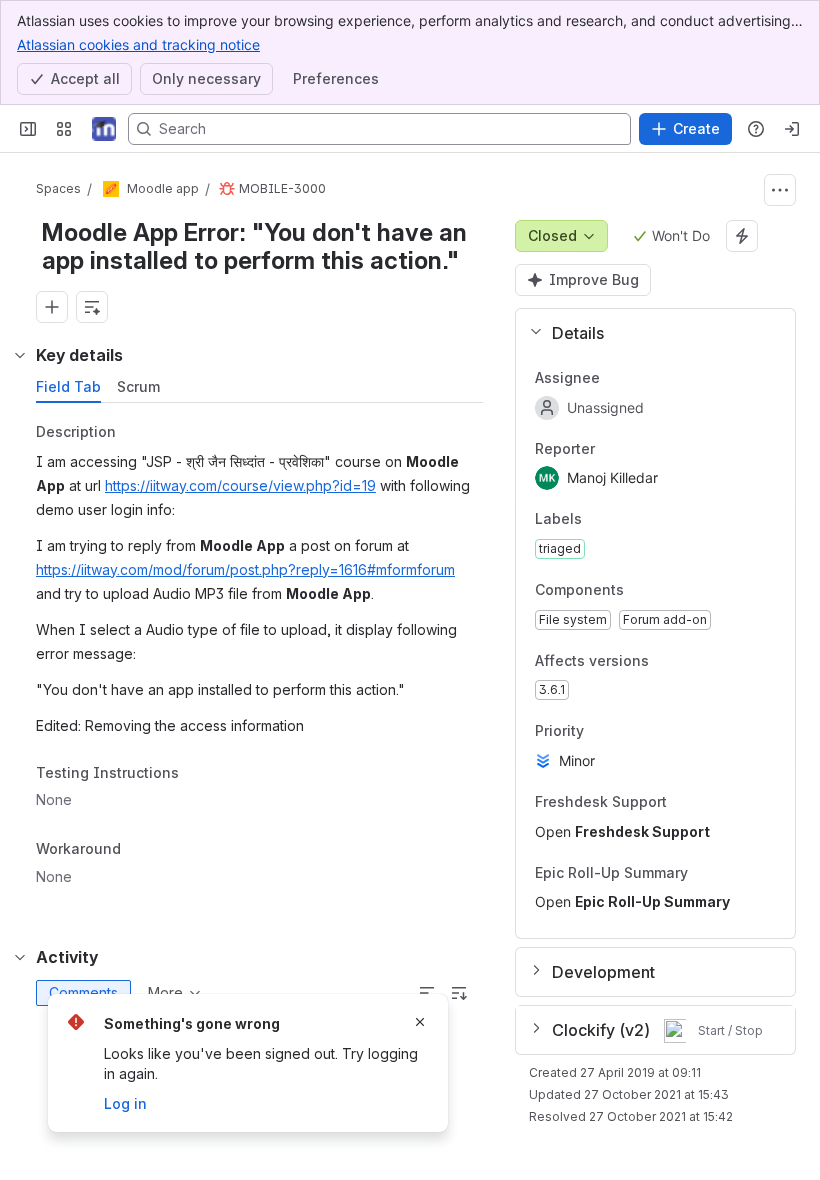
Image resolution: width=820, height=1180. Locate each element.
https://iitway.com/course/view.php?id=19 (240, 485)
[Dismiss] (420, 1022)
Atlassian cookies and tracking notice (138, 44)
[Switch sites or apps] (64, 129)
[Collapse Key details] (20, 355)
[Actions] (780, 190)
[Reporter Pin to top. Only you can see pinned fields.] (639, 449)
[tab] (68, 387)
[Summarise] (427, 993)
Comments (83, 992)
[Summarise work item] (92, 307)
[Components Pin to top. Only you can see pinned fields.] (640, 590)
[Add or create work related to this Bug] (52, 307)
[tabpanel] (261, 660)
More (165, 992)
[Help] (756, 129)
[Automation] (742, 236)
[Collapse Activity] (20, 957)
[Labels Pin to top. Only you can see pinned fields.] (598, 520)
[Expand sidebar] (28, 129)
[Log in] (792, 129)
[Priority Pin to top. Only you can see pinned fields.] (600, 732)
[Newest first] (459, 993)
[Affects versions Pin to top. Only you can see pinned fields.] (665, 661)
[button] (647, 333)
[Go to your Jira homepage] (104, 129)
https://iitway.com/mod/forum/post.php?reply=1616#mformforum (245, 569)
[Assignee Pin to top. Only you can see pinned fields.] (644, 378)
